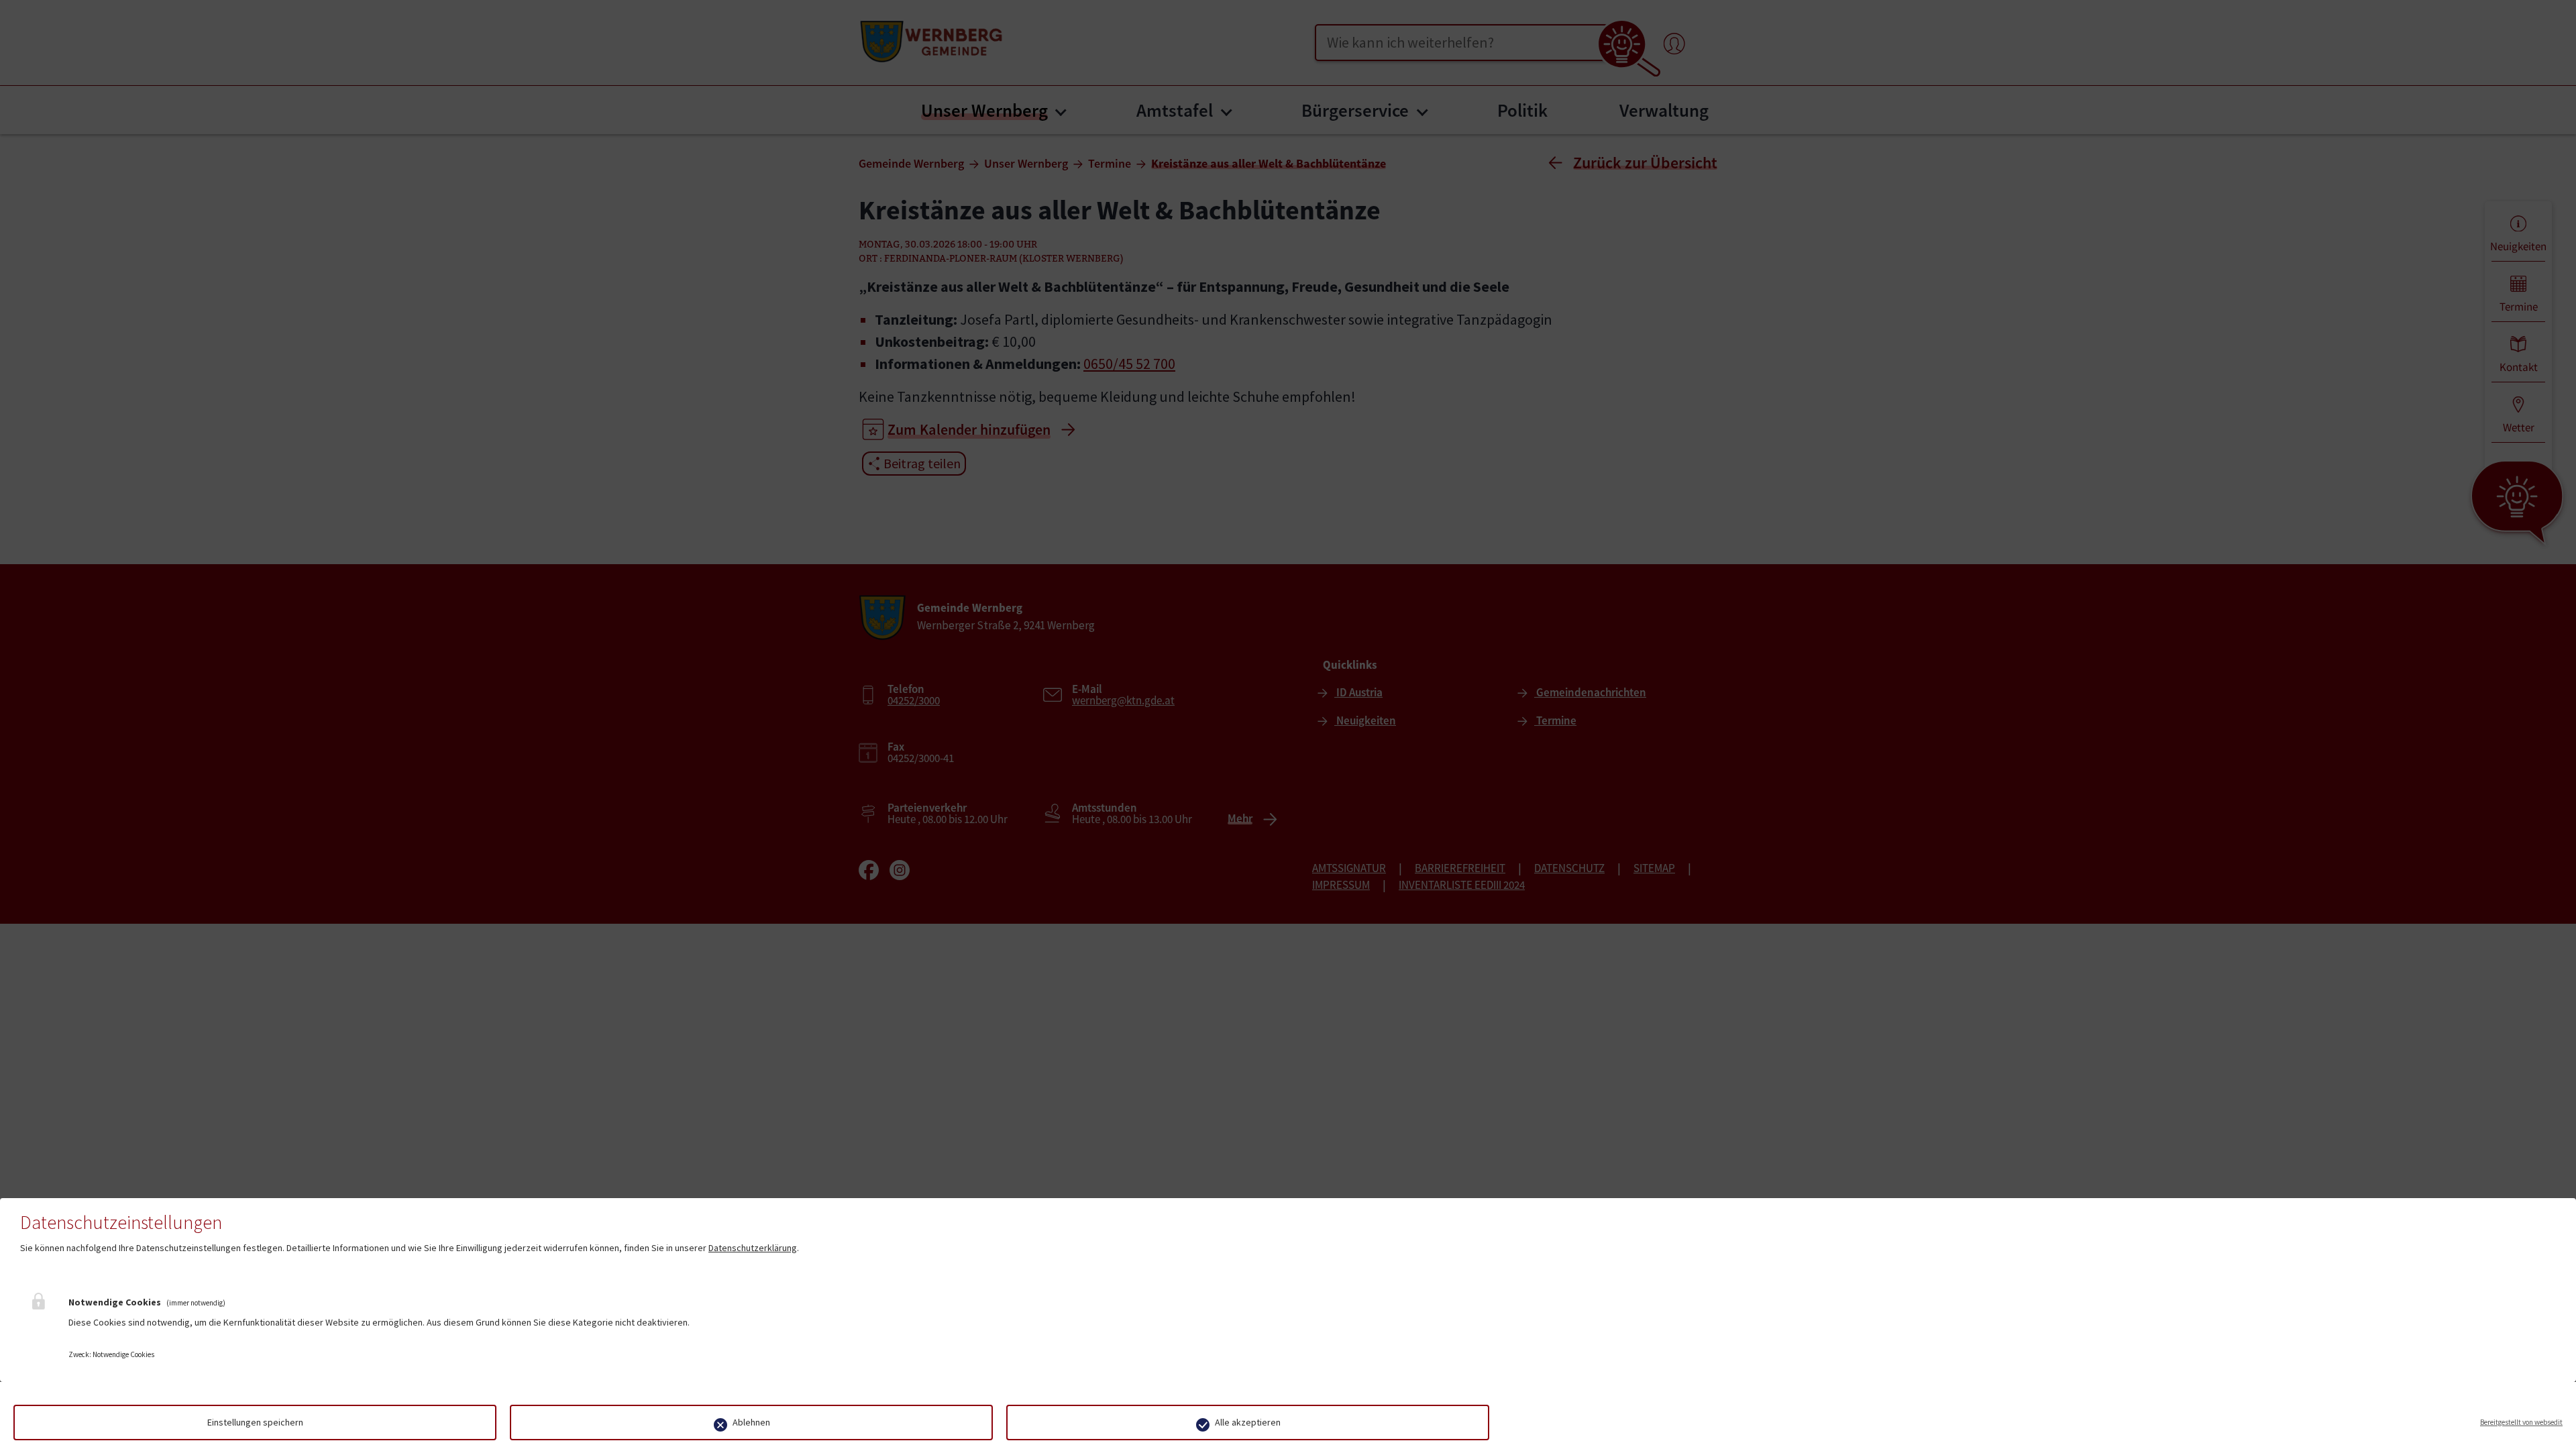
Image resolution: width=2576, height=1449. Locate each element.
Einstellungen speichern (255, 1422)
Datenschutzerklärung (753, 1248)
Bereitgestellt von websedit (2521, 1422)
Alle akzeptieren (1248, 1422)
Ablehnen (751, 1422)
